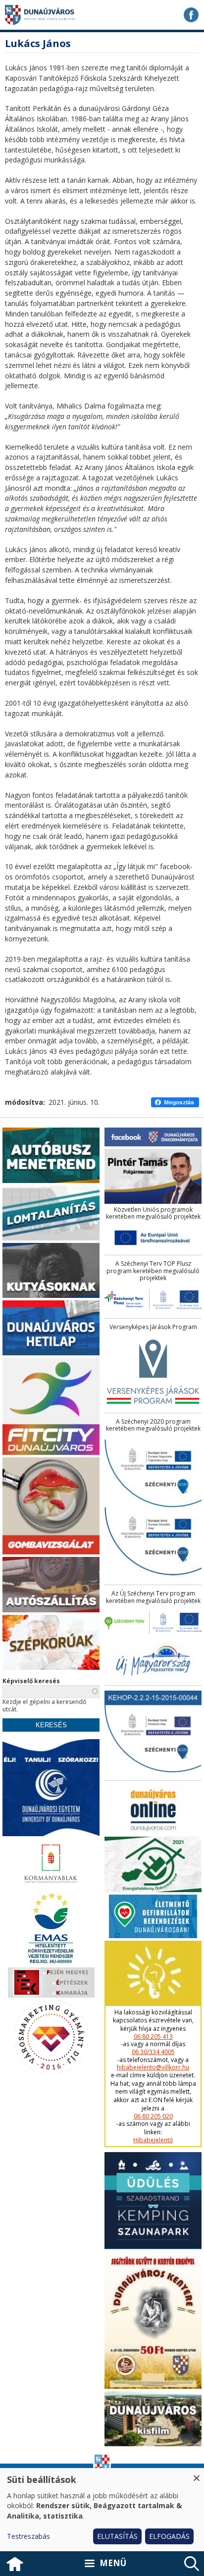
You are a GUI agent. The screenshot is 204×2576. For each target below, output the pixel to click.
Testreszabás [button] (28, 2536)
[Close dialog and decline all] (197, 2474)
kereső (192, 2564)
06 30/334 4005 (153, 2052)
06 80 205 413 (153, 2037)
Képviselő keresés (31, 1681)
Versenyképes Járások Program (153, 1327)
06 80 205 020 (153, 2116)
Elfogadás (169, 2536)
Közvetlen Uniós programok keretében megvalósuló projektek (153, 1213)
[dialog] (102, 2510)
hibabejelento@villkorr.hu (153, 2067)
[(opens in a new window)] (191, 15)
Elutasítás (117, 2536)
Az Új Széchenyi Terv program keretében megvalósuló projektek (153, 1597)
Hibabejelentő (153, 2140)
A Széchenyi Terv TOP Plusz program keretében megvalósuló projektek (153, 1271)
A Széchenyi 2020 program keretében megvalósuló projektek (153, 1425)
